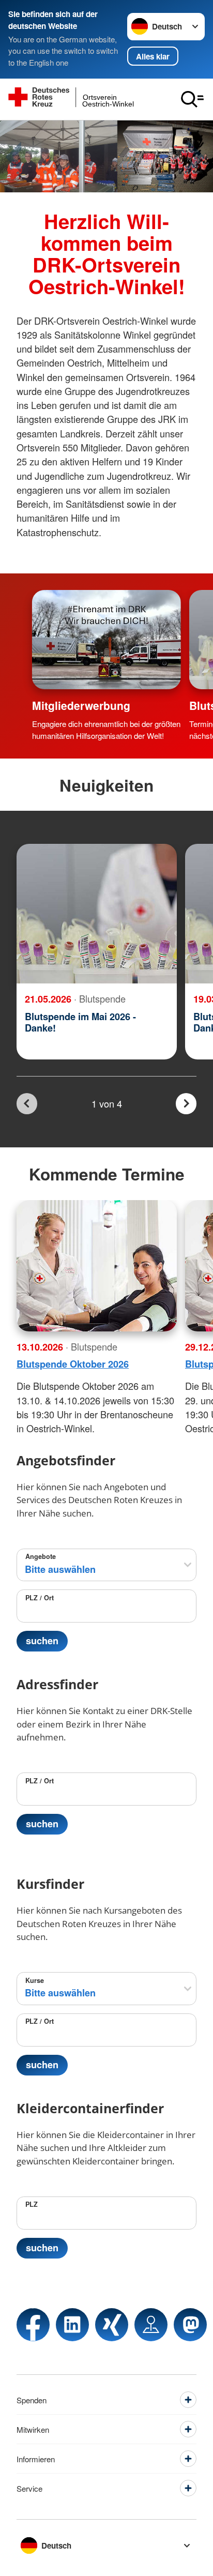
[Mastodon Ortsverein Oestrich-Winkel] (190, 2325)
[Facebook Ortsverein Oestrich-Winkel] (33, 2325)
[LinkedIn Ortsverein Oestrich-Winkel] (72, 2325)
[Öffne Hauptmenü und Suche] (192, 99)
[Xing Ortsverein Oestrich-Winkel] (112, 2325)
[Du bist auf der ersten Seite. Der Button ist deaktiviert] (27, 1104)
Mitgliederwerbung (81, 705)
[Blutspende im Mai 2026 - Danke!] (97, 914)
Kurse (35, 1980)
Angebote (41, 1556)
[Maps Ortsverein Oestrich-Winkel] (151, 2325)
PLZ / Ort (40, 1598)
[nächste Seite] (186, 1104)
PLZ (32, 2204)
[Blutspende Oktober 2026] (97, 1266)
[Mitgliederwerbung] (106, 640)
